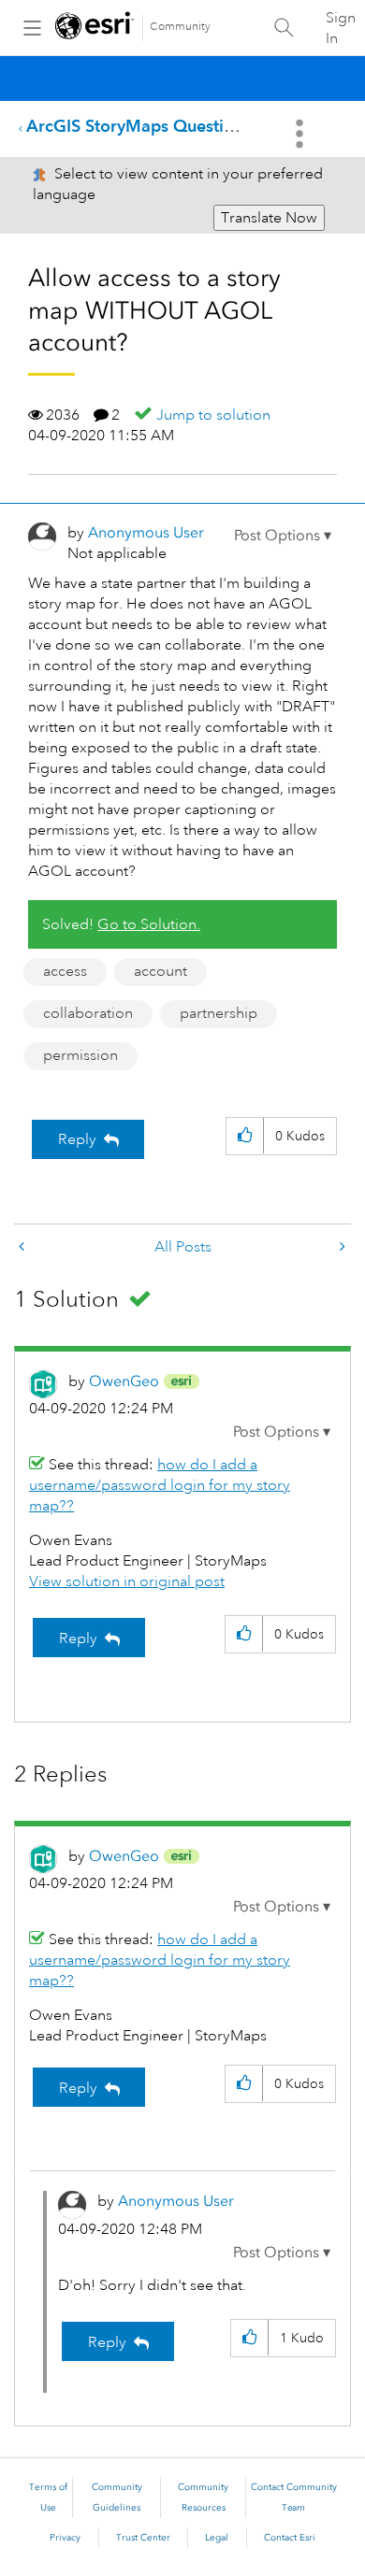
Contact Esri (290, 2538)
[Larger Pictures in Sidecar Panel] (23, 1247)
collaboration (88, 1013)
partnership (219, 1013)
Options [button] (301, 134)
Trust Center (143, 2538)
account (161, 971)
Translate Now (269, 218)
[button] (283, 536)
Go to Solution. (149, 924)
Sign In (341, 28)
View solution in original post (127, 1581)
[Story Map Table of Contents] (341, 1247)
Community (180, 27)
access (65, 971)
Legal (217, 2538)
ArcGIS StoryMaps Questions (139, 126)
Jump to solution (213, 415)
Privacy (65, 2538)
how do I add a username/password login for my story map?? (160, 1485)
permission (80, 1055)
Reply (77, 1139)
